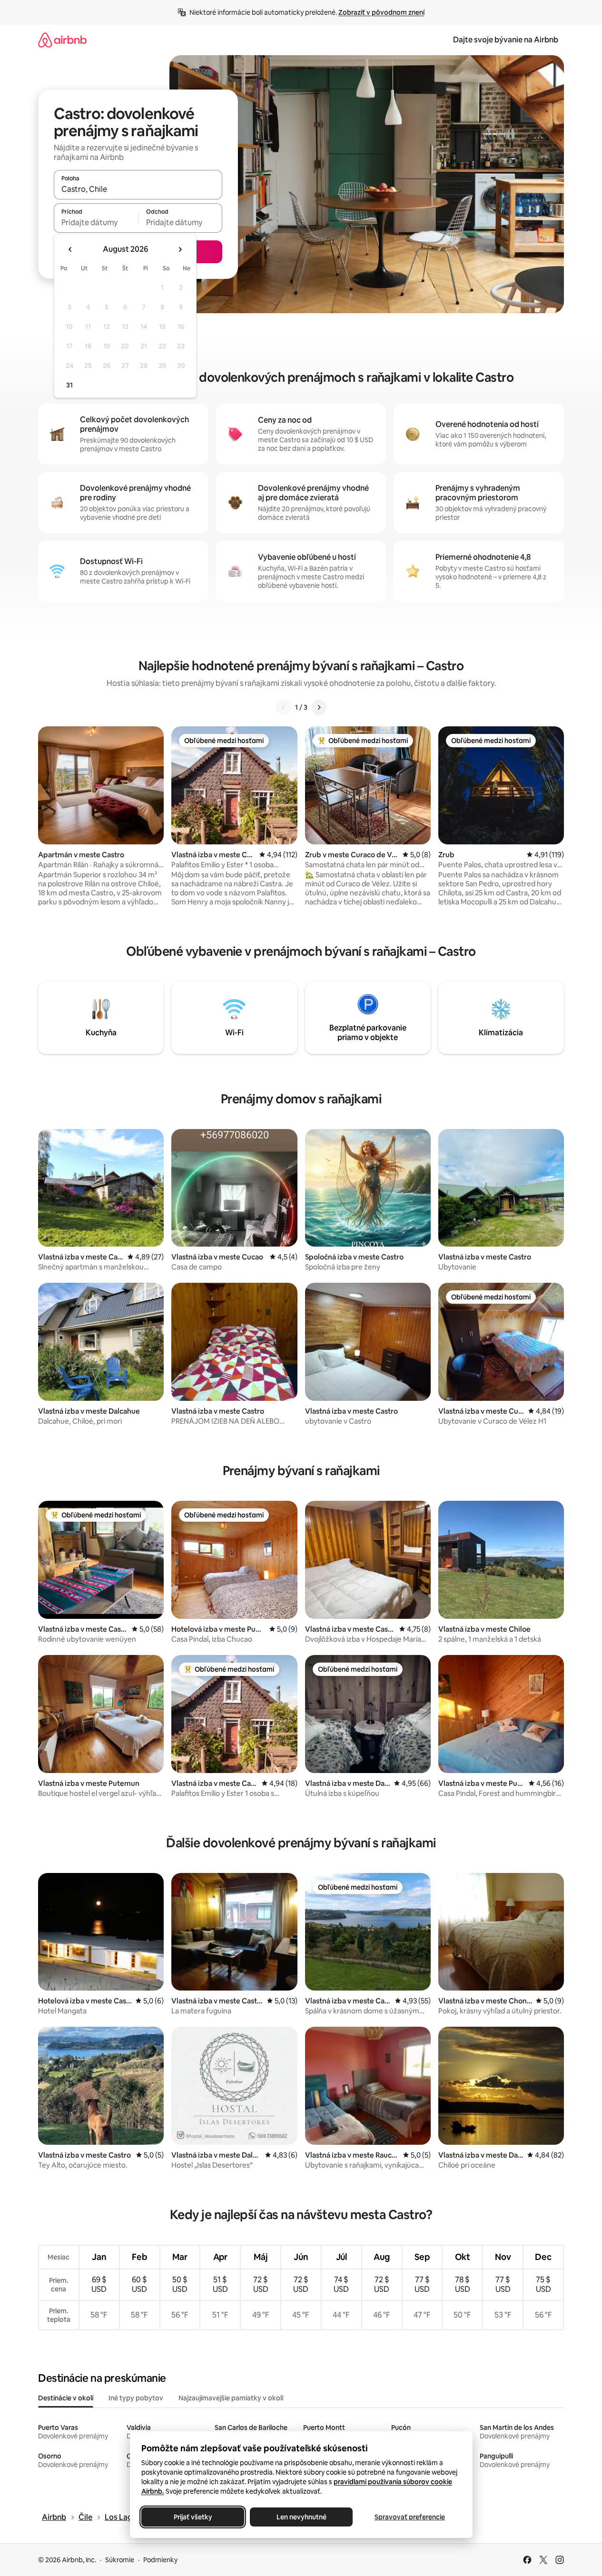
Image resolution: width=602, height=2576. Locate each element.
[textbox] (96, 222)
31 (69, 385)
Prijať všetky (192, 2517)
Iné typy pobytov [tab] (136, 2398)
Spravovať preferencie (410, 2517)
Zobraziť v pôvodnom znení (381, 12)
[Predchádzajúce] (284, 707)
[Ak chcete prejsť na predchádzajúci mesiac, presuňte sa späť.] (70, 249)
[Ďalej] (319, 707)
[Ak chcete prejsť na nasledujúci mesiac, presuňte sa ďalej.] (180, 249)
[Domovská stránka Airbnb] (62, 40)
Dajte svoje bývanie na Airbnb (506, 40)
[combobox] (138, 189)
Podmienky (160, 2560)
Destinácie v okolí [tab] (66, 2398)
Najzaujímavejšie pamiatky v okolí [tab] (231, 2398)
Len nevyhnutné (301, 2517)
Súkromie (120, 2560)
